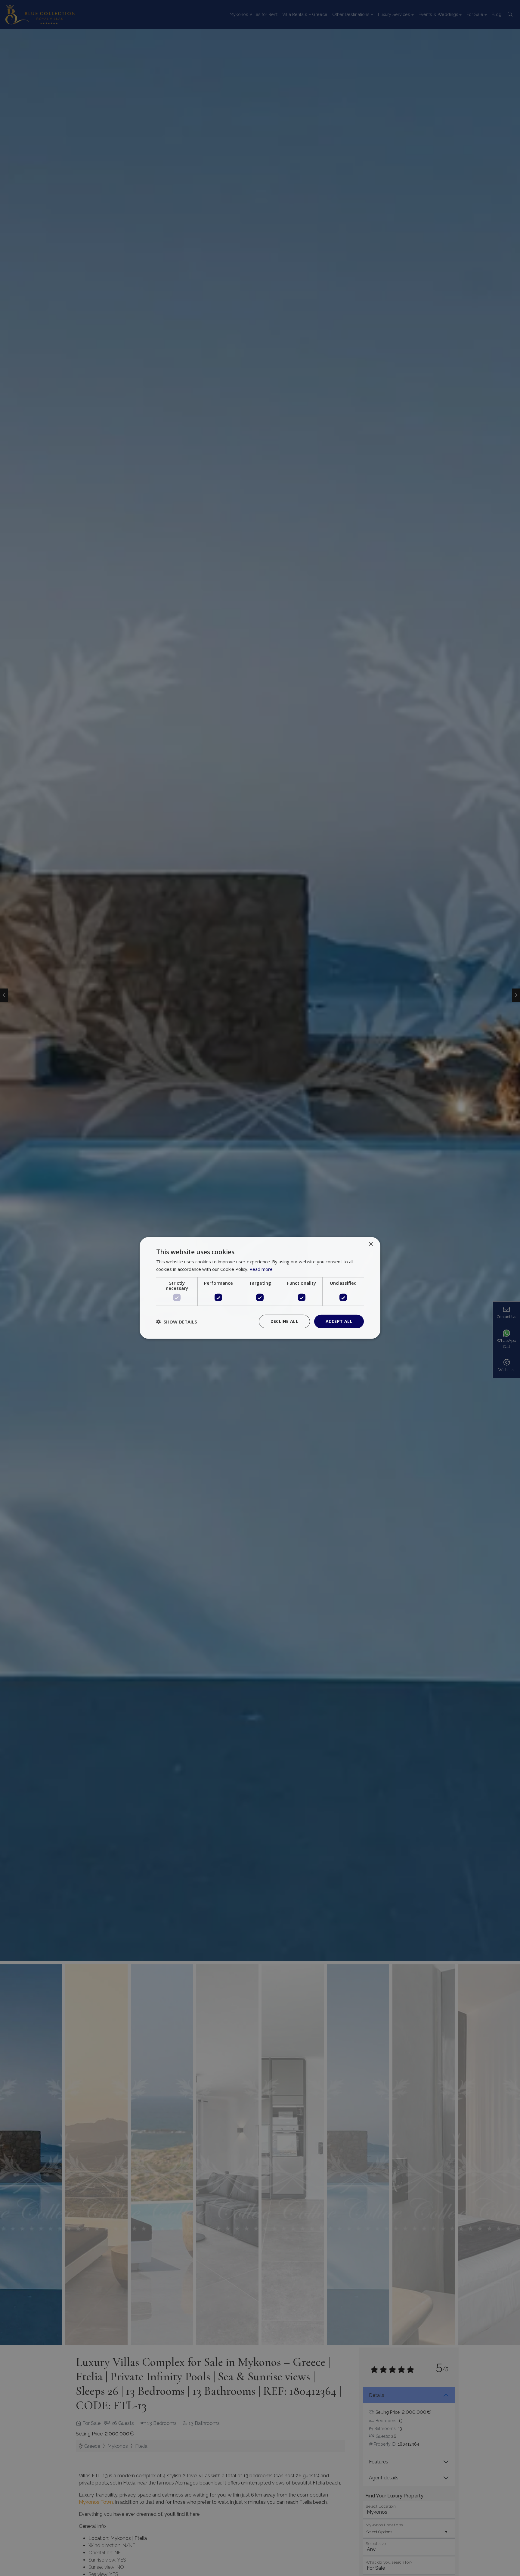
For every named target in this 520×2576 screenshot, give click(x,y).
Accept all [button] (339, 1322)
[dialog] (260, 1288)
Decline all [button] (284, 1322)
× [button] (371, 1244)
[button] (177, 1322)
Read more (261, 1269)
